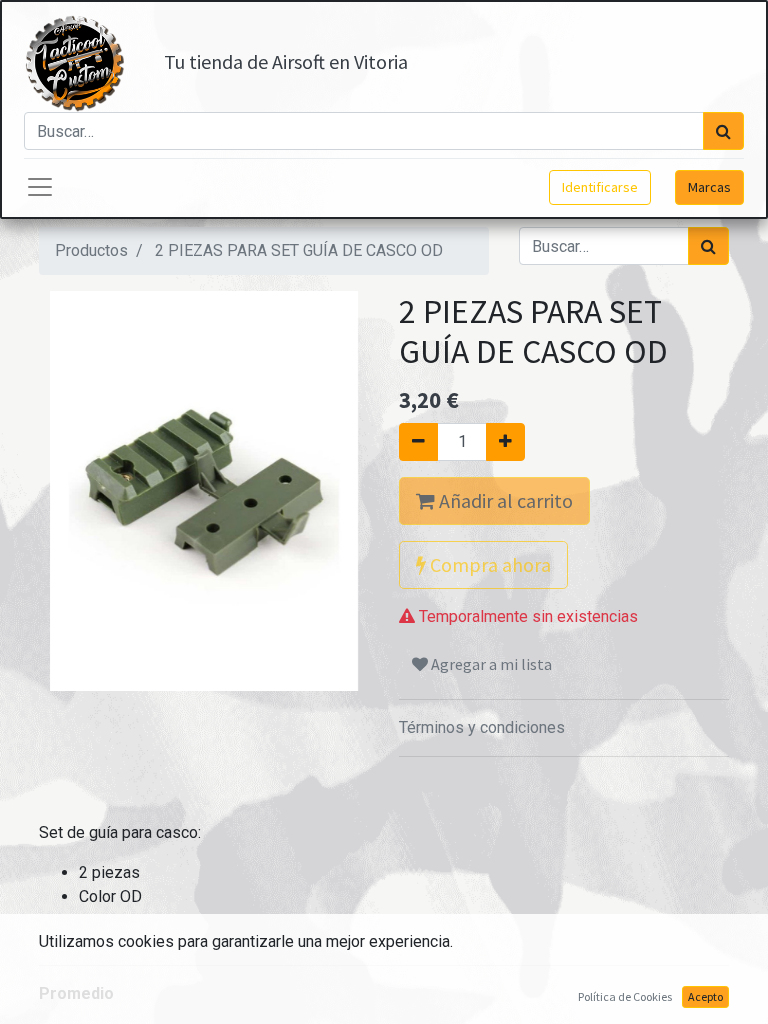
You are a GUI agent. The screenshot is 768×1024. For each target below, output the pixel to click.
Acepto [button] (705, 996)
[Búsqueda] (723, 131)
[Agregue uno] (505, 442)
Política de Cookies (625, 996)
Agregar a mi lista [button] (490, 664)
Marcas (709, 187)
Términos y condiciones (482, 727)
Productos (91, 250)
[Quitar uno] (418, 442)
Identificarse (600, 187)
